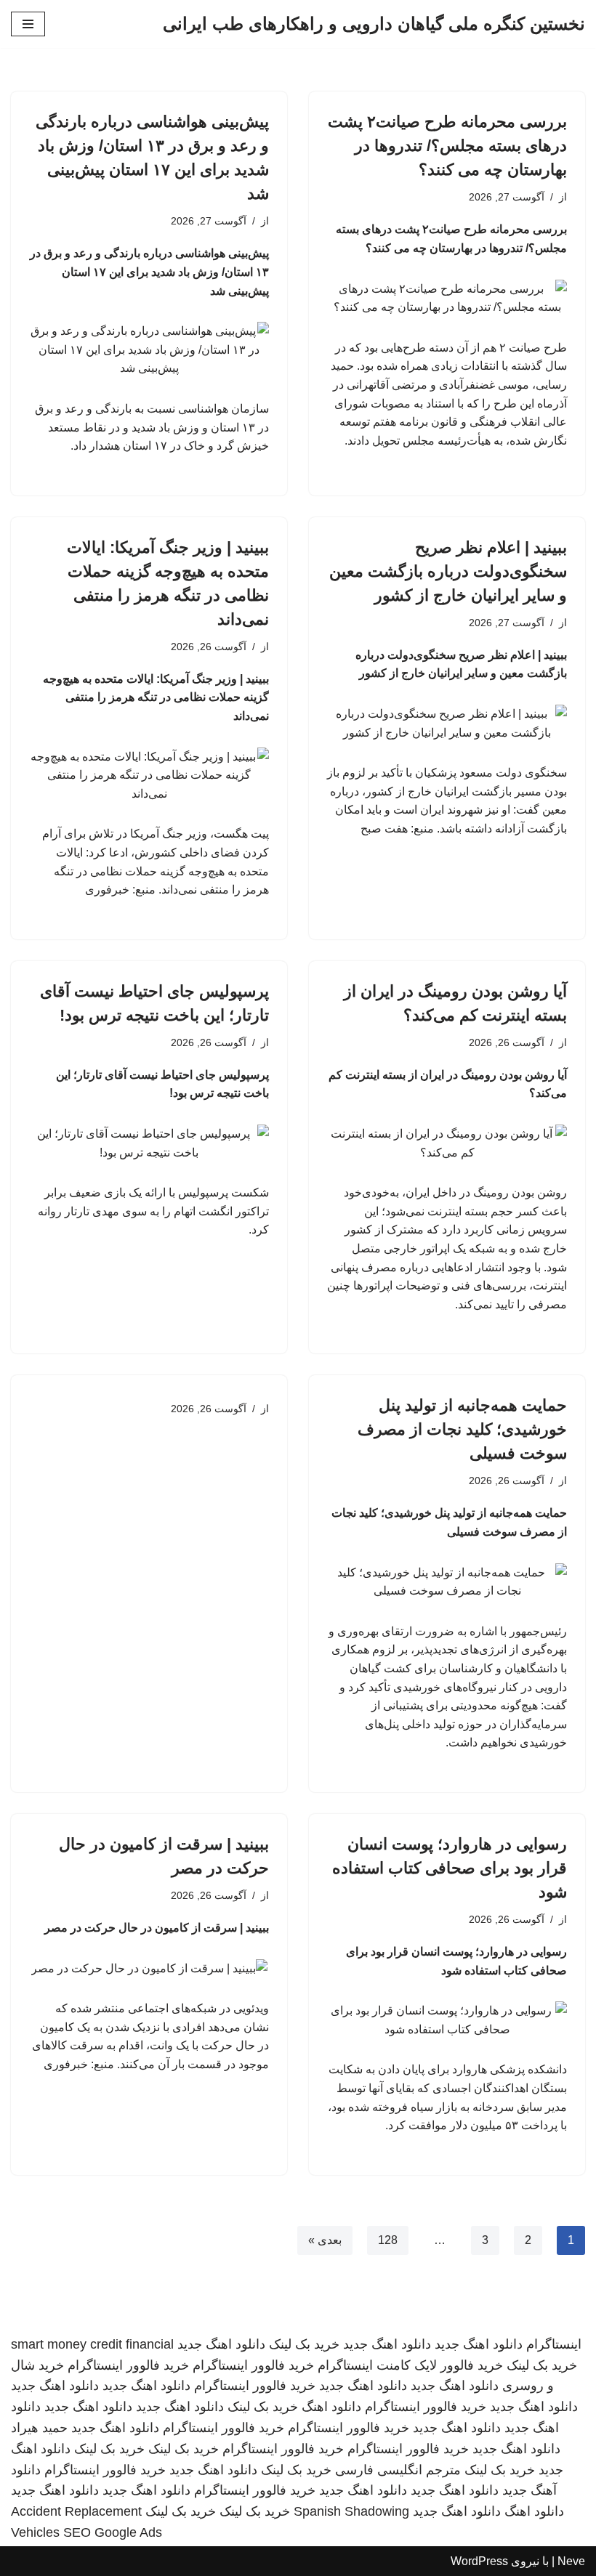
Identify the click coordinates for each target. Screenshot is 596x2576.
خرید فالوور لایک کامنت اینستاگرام (410, 2365)
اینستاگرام (554, 2344)
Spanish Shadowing (351, 2511)
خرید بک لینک (304, 2344)
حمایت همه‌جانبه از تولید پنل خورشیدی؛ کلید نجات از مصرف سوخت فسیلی (462, 1429)
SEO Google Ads (113, 2532)
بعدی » (325, 2240)
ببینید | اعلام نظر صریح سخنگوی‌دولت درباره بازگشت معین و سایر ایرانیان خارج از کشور (448, 571)
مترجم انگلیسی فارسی (398, 2470)
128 (388, 2240)
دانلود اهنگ (331, 2407)
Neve (571, 2561)
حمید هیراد (39, 2428)
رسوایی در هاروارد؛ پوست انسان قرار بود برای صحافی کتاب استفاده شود (450, 1868)
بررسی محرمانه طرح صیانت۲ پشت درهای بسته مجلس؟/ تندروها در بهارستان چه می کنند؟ (447, 146)
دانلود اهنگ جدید (479, 2344)
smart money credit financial (92, 2344)
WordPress (479, 2561)
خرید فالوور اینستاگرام (253, 2365)
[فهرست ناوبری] (28, 24)
